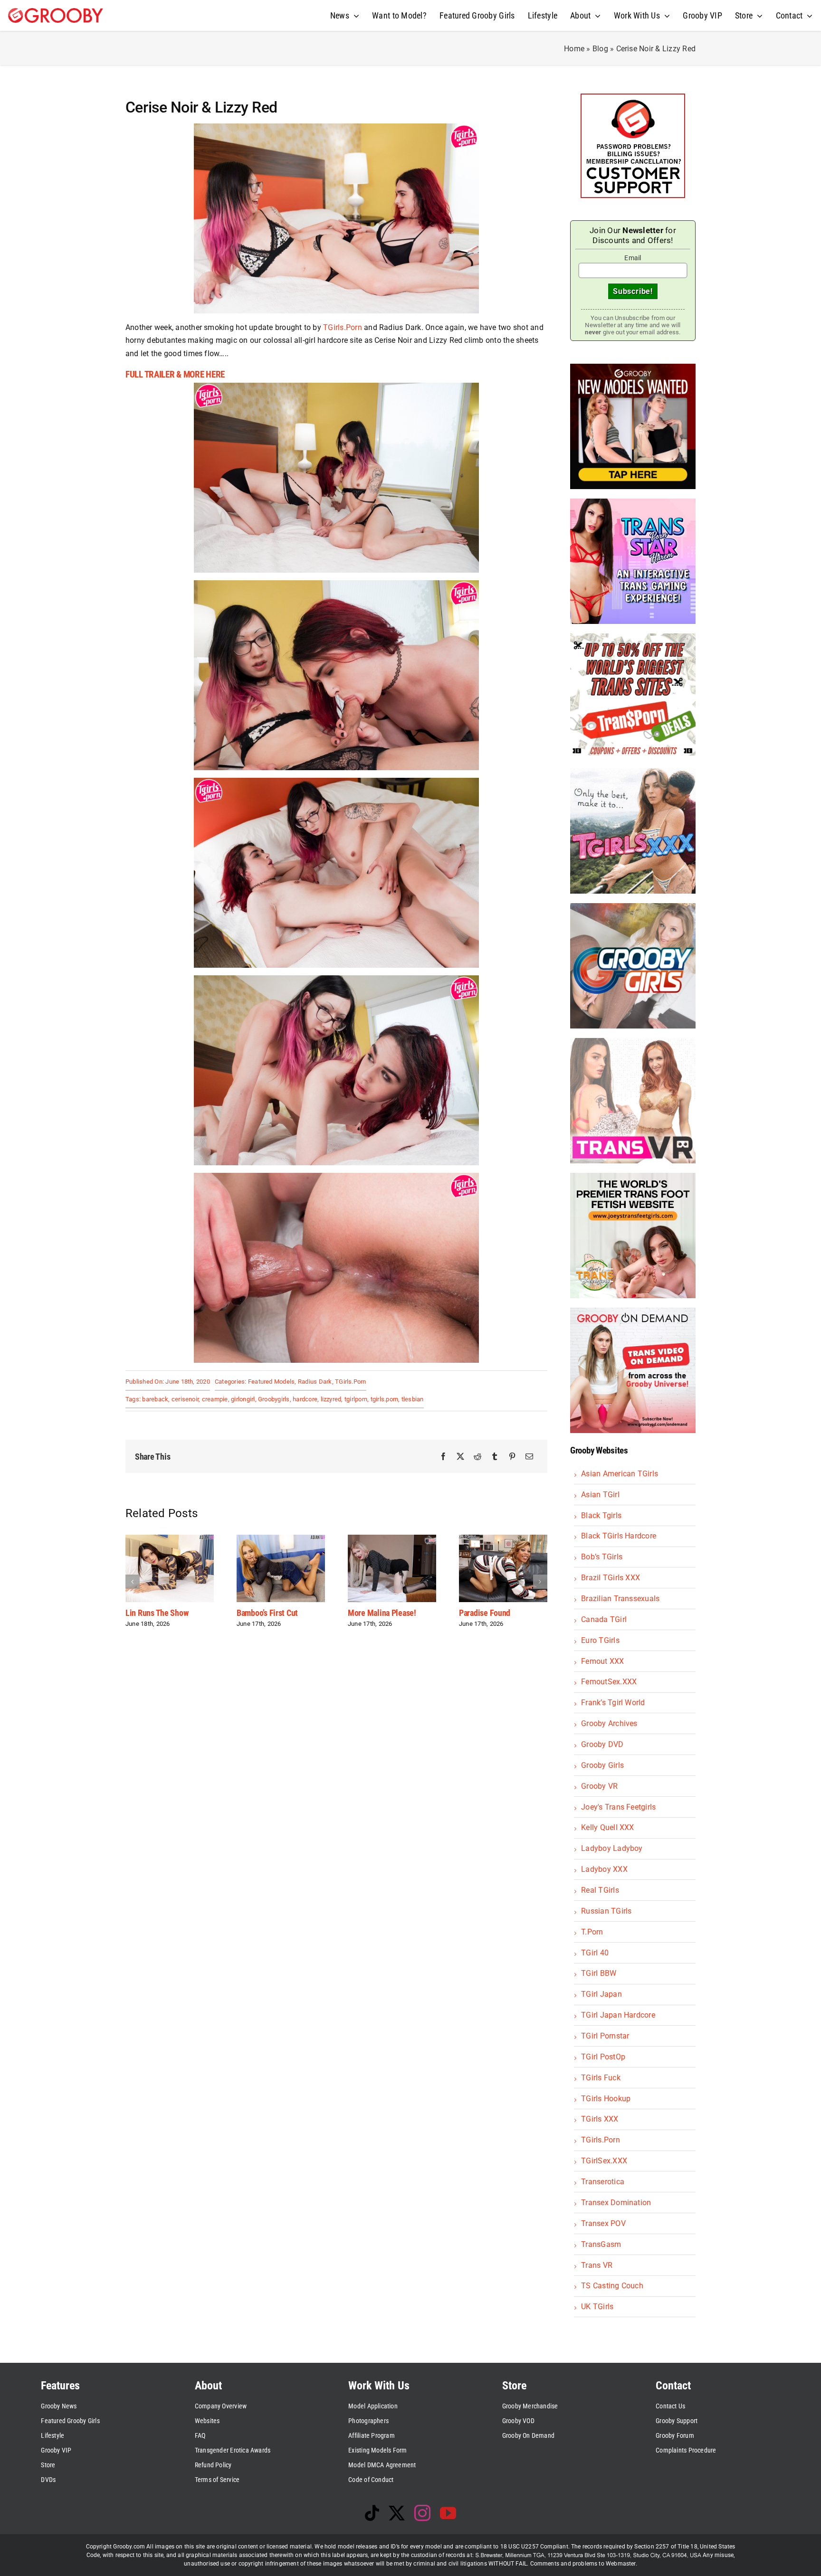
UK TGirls (597, 2307)
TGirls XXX (600, 2119)
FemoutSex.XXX (609, 1682)
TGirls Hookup (606, 2099)
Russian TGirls (606, 1911)
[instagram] (422, 2513)
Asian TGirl (600, 1495)
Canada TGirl (604, 1619)
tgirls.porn (385, 1399)
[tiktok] (372, 2513)
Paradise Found (316, 1613)
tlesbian (413, 1399)
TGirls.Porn (343, 327)
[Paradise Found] (335, 1539)
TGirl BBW (599, 1973)
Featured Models (272, 1382)
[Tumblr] (495, 1457)
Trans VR (597, 2265)
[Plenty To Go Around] (446, 1539)
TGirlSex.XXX (604, 2161)
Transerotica (603, 2182)
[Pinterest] (512, 1457)
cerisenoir (185, 1399)
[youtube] (448, 2513)
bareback (155, 1399)
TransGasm (601, 2244)
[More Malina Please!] (224, 1539)
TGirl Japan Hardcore (618, 2015)
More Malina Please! (214, 1613)
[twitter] (397, 2513)
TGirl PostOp (603, 2057)
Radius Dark (315, 1382)
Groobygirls (274, 1399)
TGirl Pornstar (605, 2036)
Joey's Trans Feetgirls (618, 1807)
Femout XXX (602, 1661)
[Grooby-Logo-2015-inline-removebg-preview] (56, 12)
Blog (600, 49)
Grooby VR (599, 1786)
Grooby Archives (609, 1723)
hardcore (305, 1399)
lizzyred (331, 1399)
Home (574, 49)
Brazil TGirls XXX (611, 1578)
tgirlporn (356, 1399)
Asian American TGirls (620, 1474)
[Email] (529, 1457)
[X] (460, 1457)
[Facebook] (443, 1457)
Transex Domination (616, 2203)
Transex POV (603, 2223)
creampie (215, 1399)
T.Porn (592, 1932)
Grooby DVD (602, 1744)
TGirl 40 (595, 1953)
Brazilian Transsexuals (620, 1599)
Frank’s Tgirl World (613, 1703)
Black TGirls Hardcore (619, 1536)
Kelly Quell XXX (608, 1827)
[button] (133, 1582)
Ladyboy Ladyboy (612, 1848)
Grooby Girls (602, 1765)
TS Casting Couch (612, 2286)
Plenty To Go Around (436, 1613)
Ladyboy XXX (604, 1869)
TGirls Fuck (601, 2078)
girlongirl (243, 1399)
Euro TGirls (600, 1640)
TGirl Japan (601, 1994)
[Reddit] (477, 1457)
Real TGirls (600, 1890)
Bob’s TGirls (602, 1557)
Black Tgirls (601, 1515)
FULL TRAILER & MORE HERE (175, 375)
